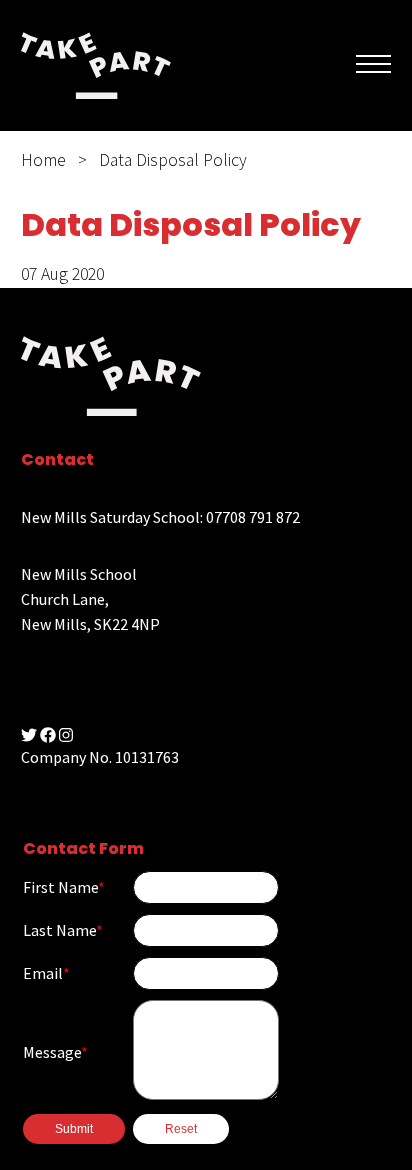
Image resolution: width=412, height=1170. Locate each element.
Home (43, 160)
